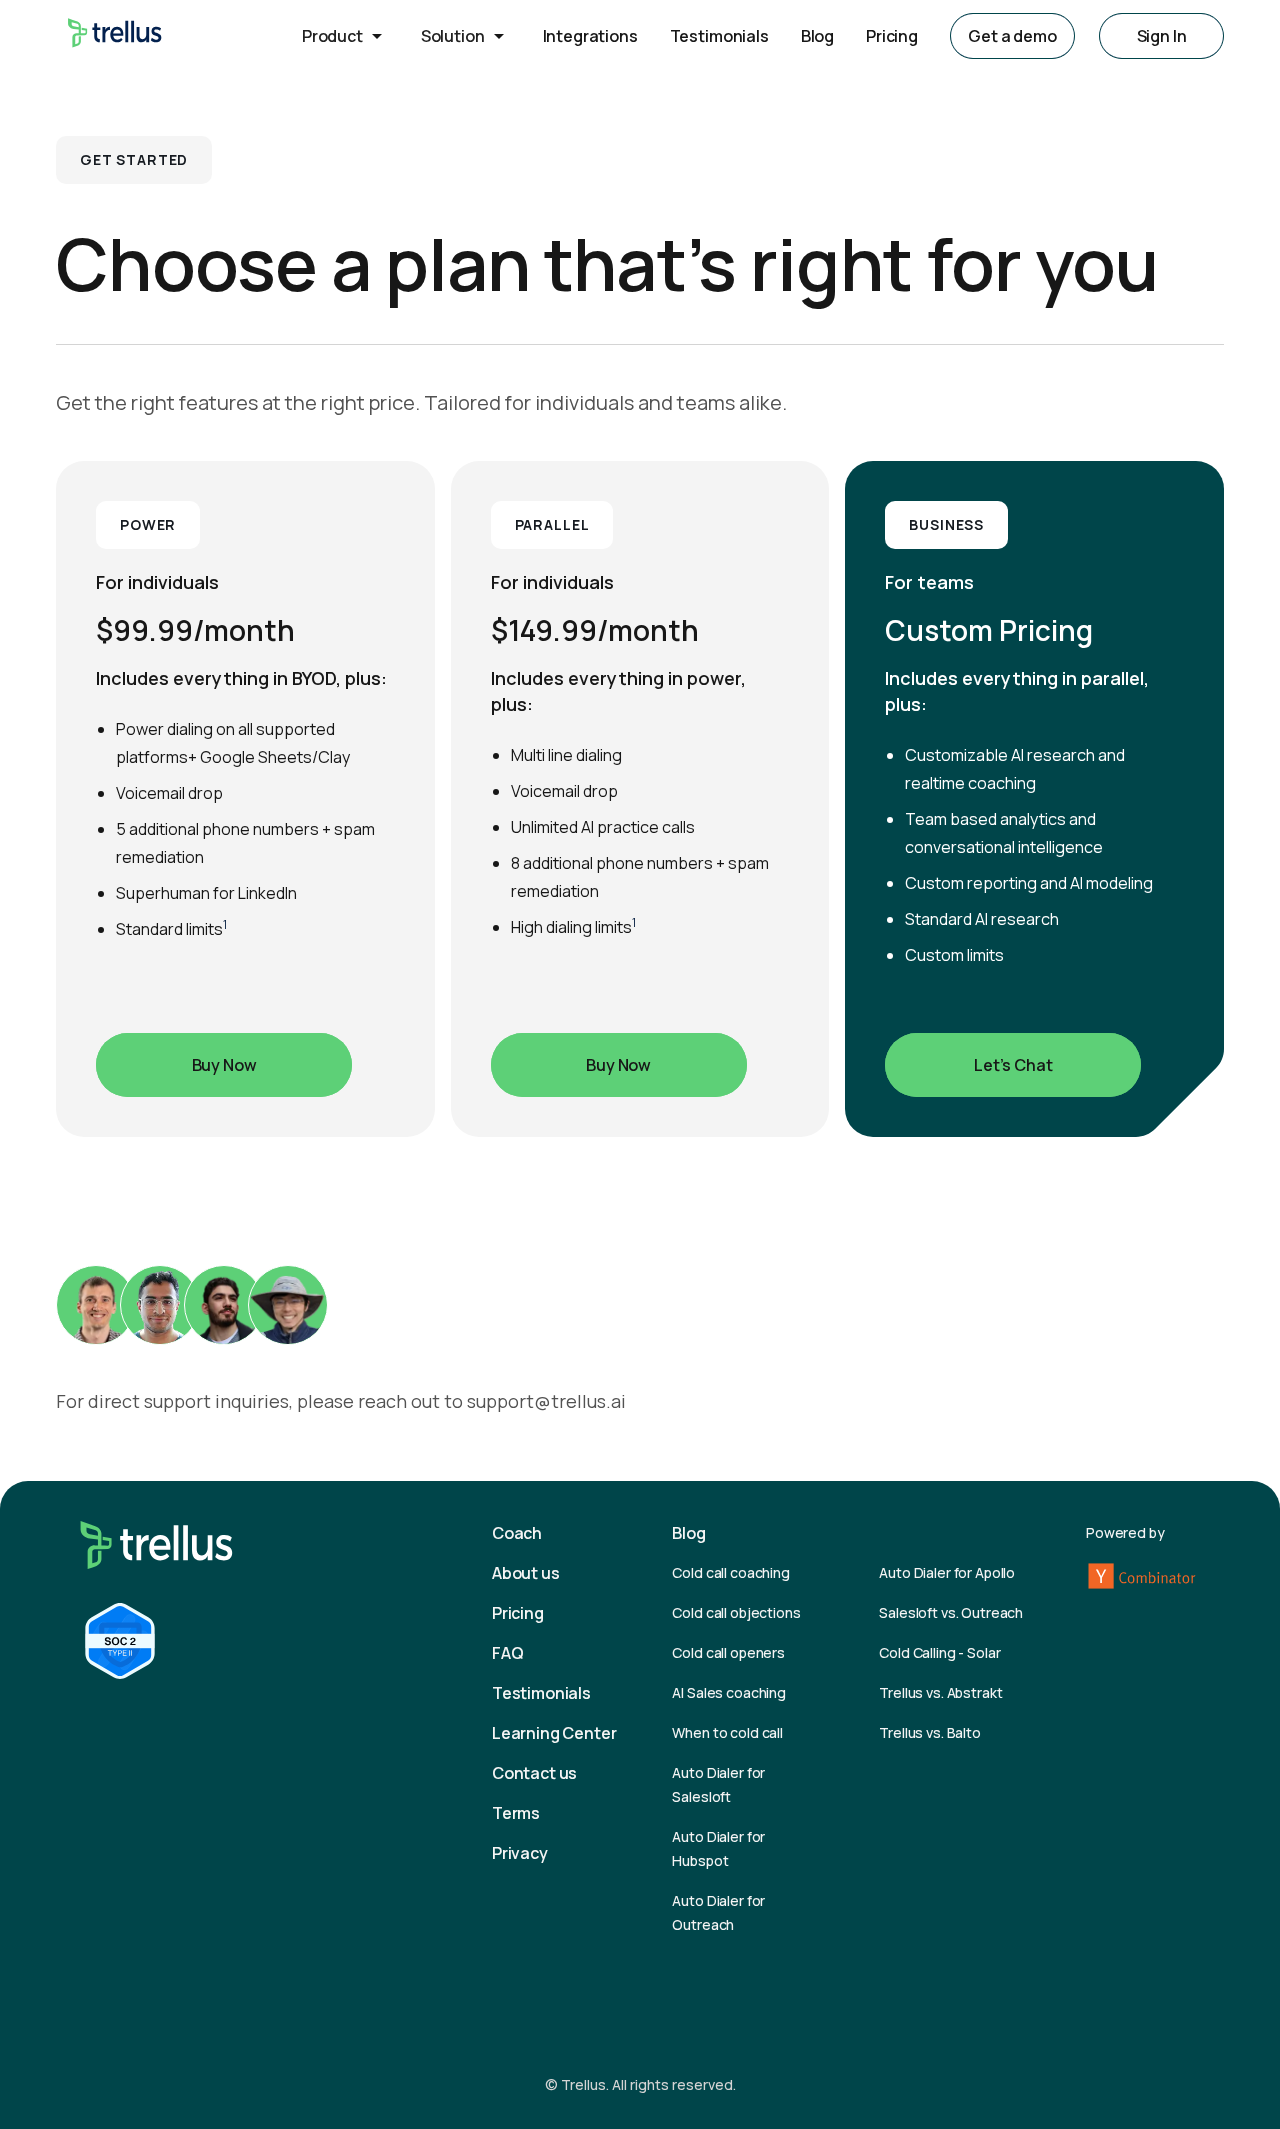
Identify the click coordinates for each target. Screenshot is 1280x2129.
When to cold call (727, 1732)
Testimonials (719, 36)
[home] (115, 36)
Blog (817, 36)
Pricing (892, 36)
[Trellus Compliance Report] (120, 1641)
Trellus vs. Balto (930, 1732)
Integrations (590, 36)
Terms (516, 1813)
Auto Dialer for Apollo (947, 1572)
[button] (345, 36)
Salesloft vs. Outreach (951, 1612)
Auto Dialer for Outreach (718, 1912)
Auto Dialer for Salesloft (718, 1784)
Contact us (534, 1773)
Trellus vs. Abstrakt (940, 1692)
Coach (517, 1533)
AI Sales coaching (729, 1692)
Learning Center (554, 1733)
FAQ (508, 1653)
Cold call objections (736, 1612)
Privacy (520, 1853)
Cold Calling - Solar (939, 1652)
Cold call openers (728, 1652)
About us (526, 1573)
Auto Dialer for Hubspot (718, 1848)
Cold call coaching (730, 1572)
